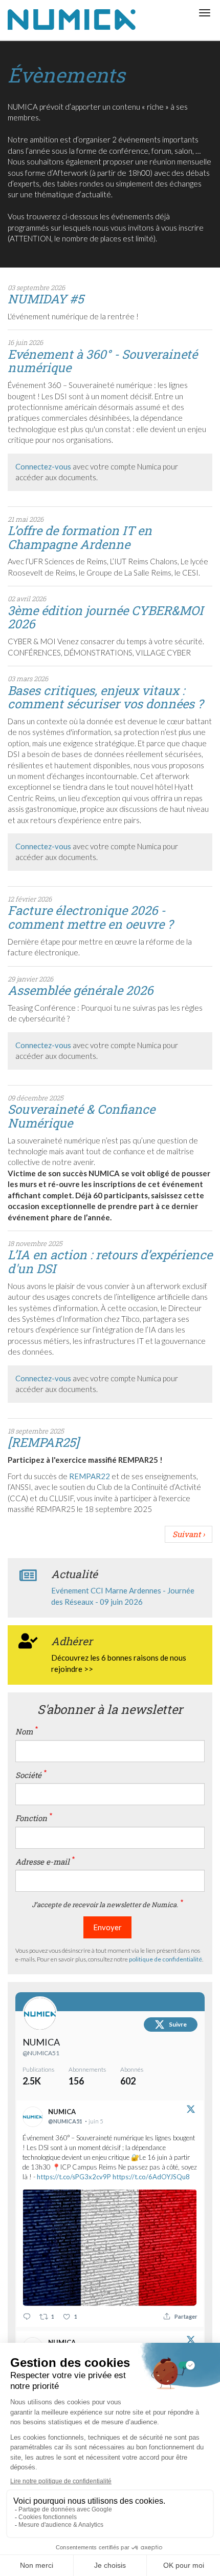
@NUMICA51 (41, 2053)
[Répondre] (27, 2316)
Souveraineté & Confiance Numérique (81, 1116)
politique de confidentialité (166, 1959)
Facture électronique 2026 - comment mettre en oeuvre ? (90, 917)
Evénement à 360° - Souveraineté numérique (103, 361)
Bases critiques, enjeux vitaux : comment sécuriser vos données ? (105, 697)
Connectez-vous (43, 466)
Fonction (31, 1818)
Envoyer (107, 1927)
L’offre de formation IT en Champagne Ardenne (80, 537)
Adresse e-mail (42, 1862)
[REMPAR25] (43, 1442)
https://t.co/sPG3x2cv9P (74, 2177)
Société (28, 1775)
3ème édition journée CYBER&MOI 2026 (105, 617)
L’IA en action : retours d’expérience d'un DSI (110, 1261)
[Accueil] (72, 20)
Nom (24, 1731)
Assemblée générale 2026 (80, 990)
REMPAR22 (90, 1476)
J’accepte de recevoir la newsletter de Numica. (105, 1905)
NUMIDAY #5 (46, 299)
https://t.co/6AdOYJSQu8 (151, 2177)
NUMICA (41, 2042)
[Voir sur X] (191, 2111)
